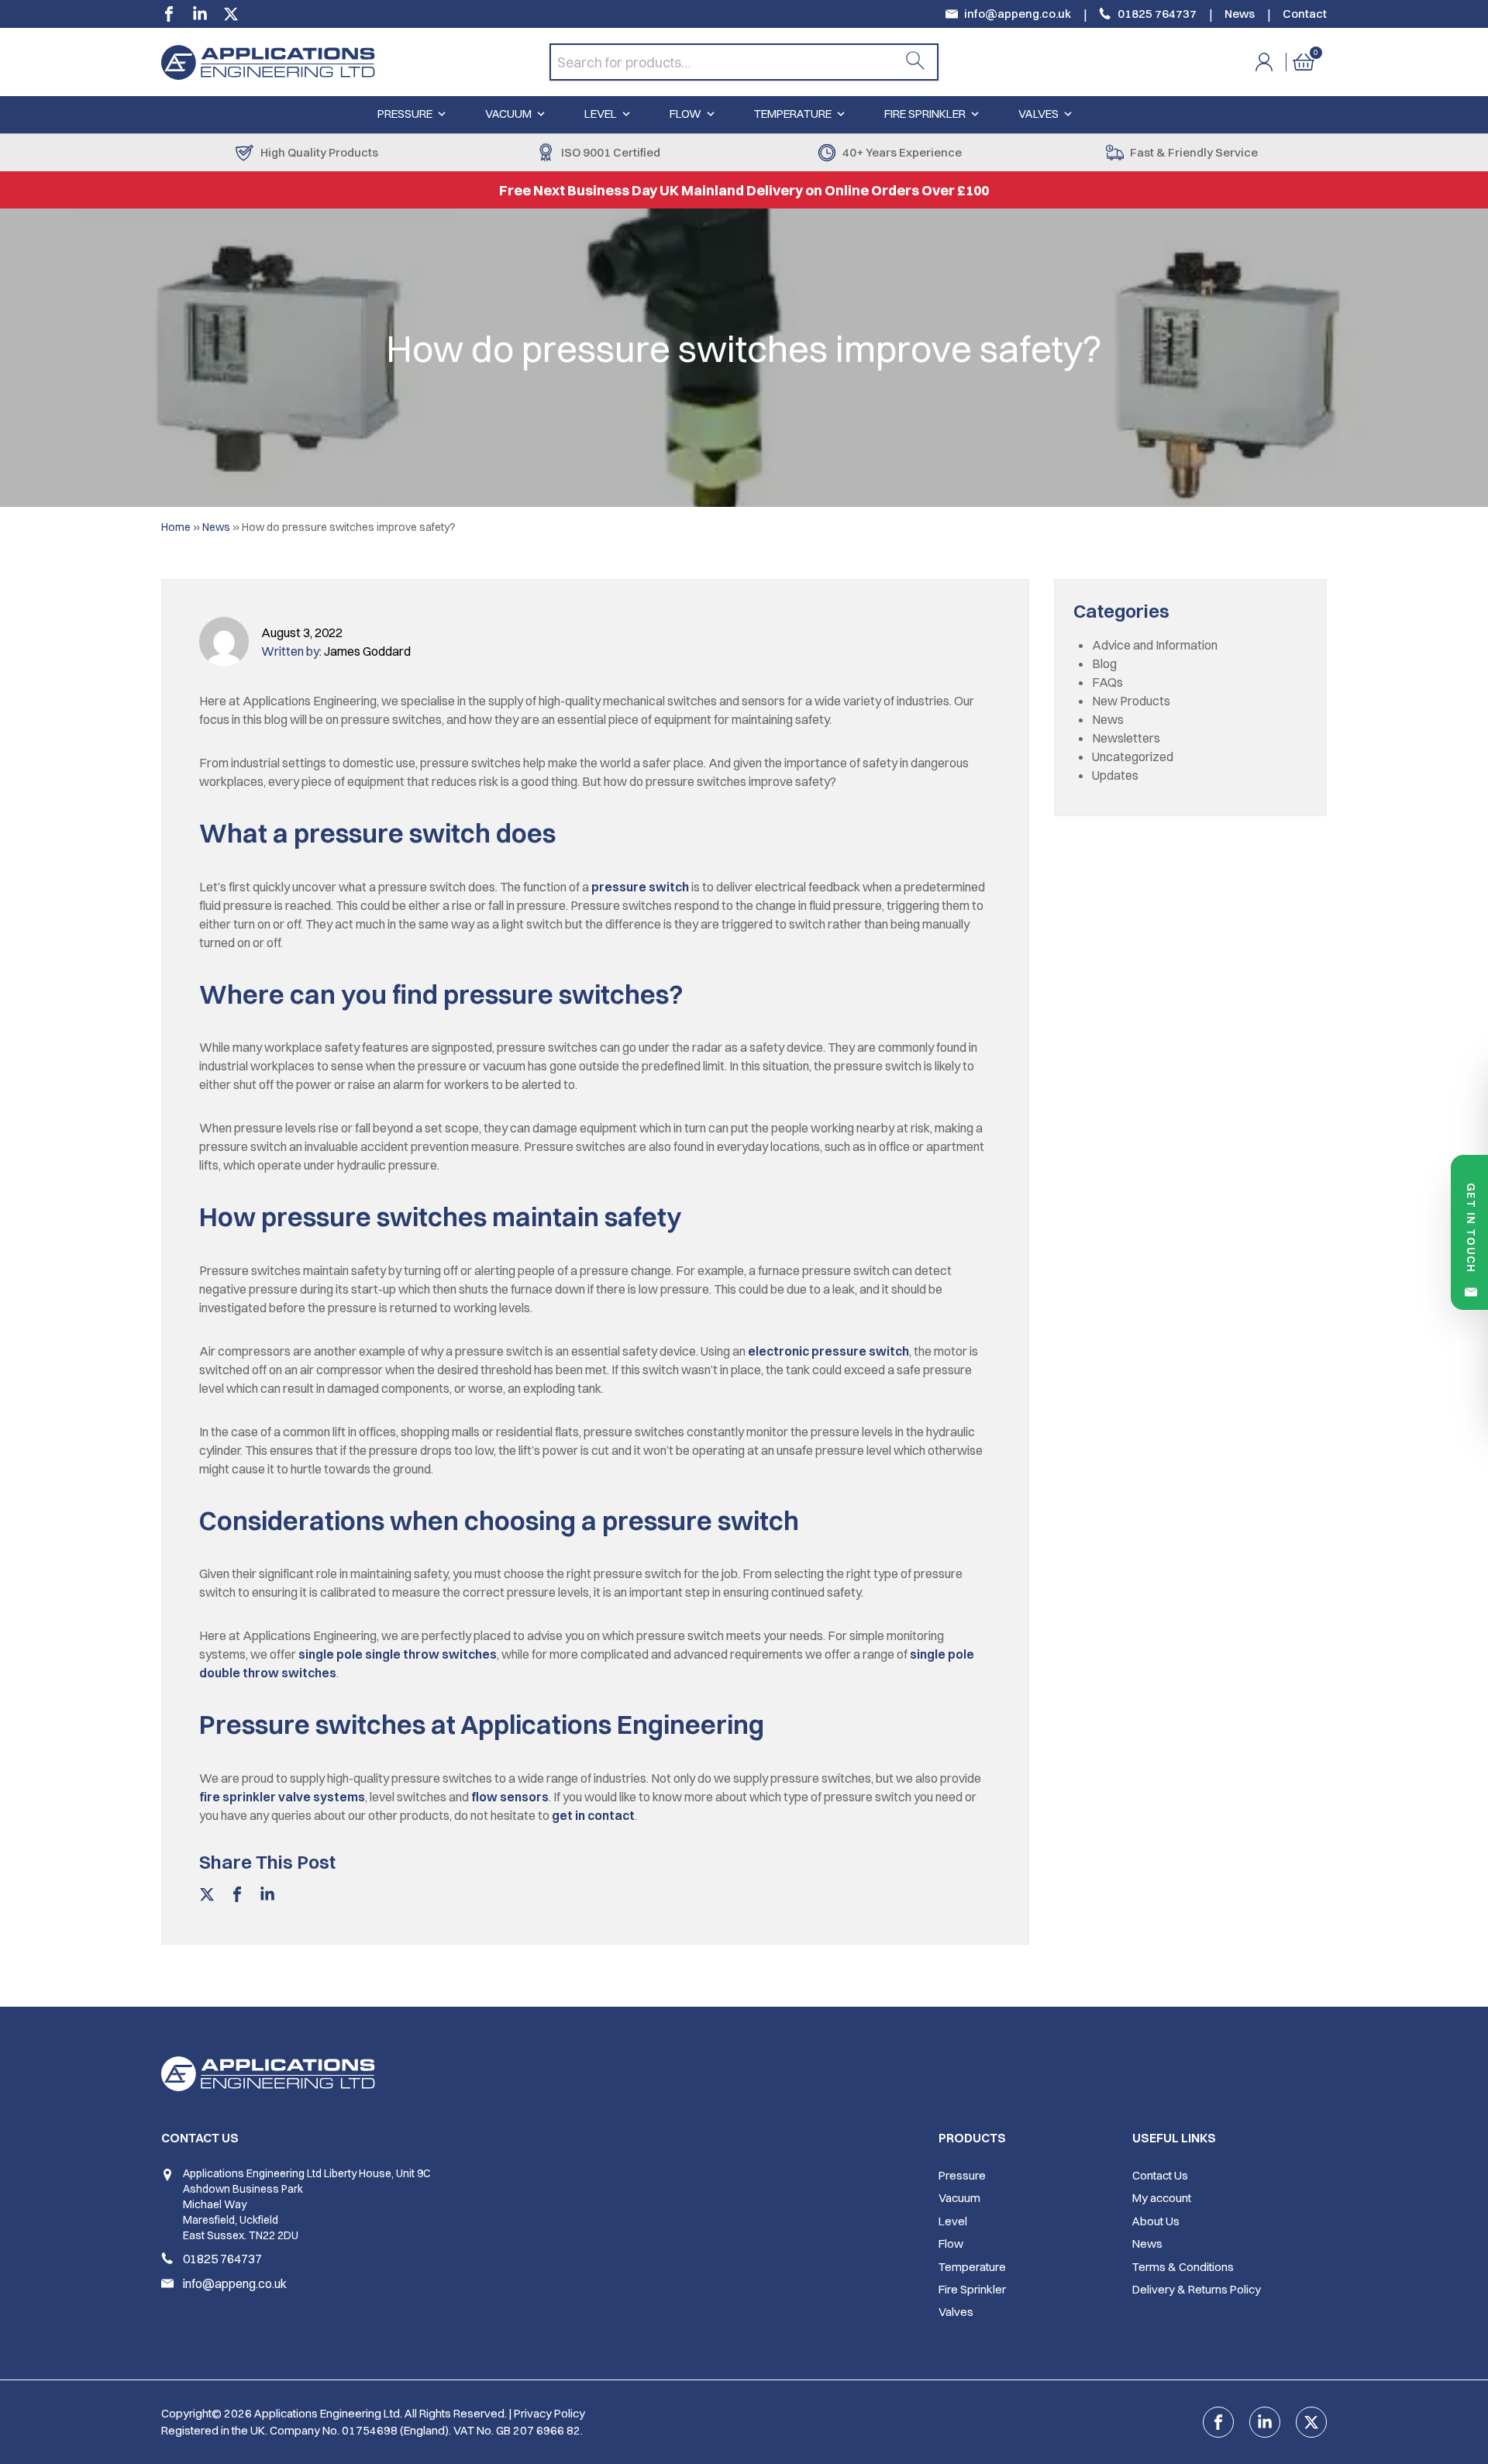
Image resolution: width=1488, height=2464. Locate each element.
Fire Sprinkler (925, 114)
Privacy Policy (549, 2413)
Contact (1305, 14)
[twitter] (231, 14)
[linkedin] (200, 14)
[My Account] (1274, 62)
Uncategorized (1133, 756)
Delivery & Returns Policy (1197, 2289)
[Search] (915, 62)
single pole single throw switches (398, 1654)
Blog (1104, 663)
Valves (1038, 114)
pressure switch (640, 887)
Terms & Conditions (1183, 2267)
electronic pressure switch (828, 1351)
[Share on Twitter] (207, 1897)
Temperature (793, 114)
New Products (1131, 701)
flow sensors (510, 1797)
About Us (1156, 2221)
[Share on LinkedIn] (267, 1897)
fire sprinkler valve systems (282, 1797)
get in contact (593, 1815)
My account (1162, 2198)
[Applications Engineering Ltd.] (355, 62)
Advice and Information (1155, 645)
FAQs (1107, 682)
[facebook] (169, 14)
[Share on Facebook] (237, 1897)
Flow (685, 114)
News (1240, 14)
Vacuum (508, 114)
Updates (1115, 775)
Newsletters (1126, 738)
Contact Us (1160, 2175)
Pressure (405, 114)
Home (176, 527)
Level (601, 114)
